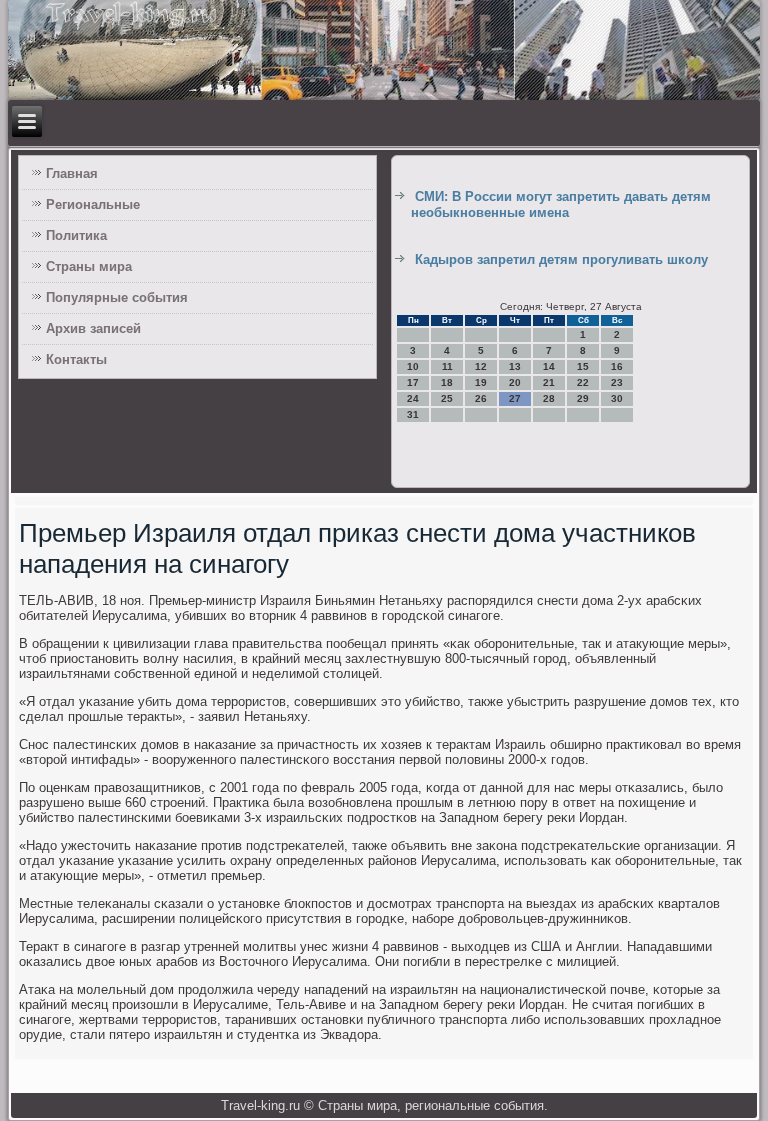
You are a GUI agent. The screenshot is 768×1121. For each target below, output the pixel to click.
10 (413, 366)
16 (617, 366)
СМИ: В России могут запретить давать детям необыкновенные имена (561, 204)
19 (481, 382)
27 (515, 398)
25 (447, 398)
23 (617, 382)
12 (481, 366)
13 (515, 366)
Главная (72, 173)
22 (583, 382)
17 (413, 382)
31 (413, 414)
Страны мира (89, 266)
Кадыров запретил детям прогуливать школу (561, 259)
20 (515, 382)
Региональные (93, 204)
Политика (76, 235)
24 (413, 398)
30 (617, 398)
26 (481, 398)
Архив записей (93, 328)
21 (549, 382)
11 (447, 366)
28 (549, 398)
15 (583, 366)
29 (583, 398)
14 (549, 366)
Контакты (76, 359)
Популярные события (117, 297)
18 (447, 382)
